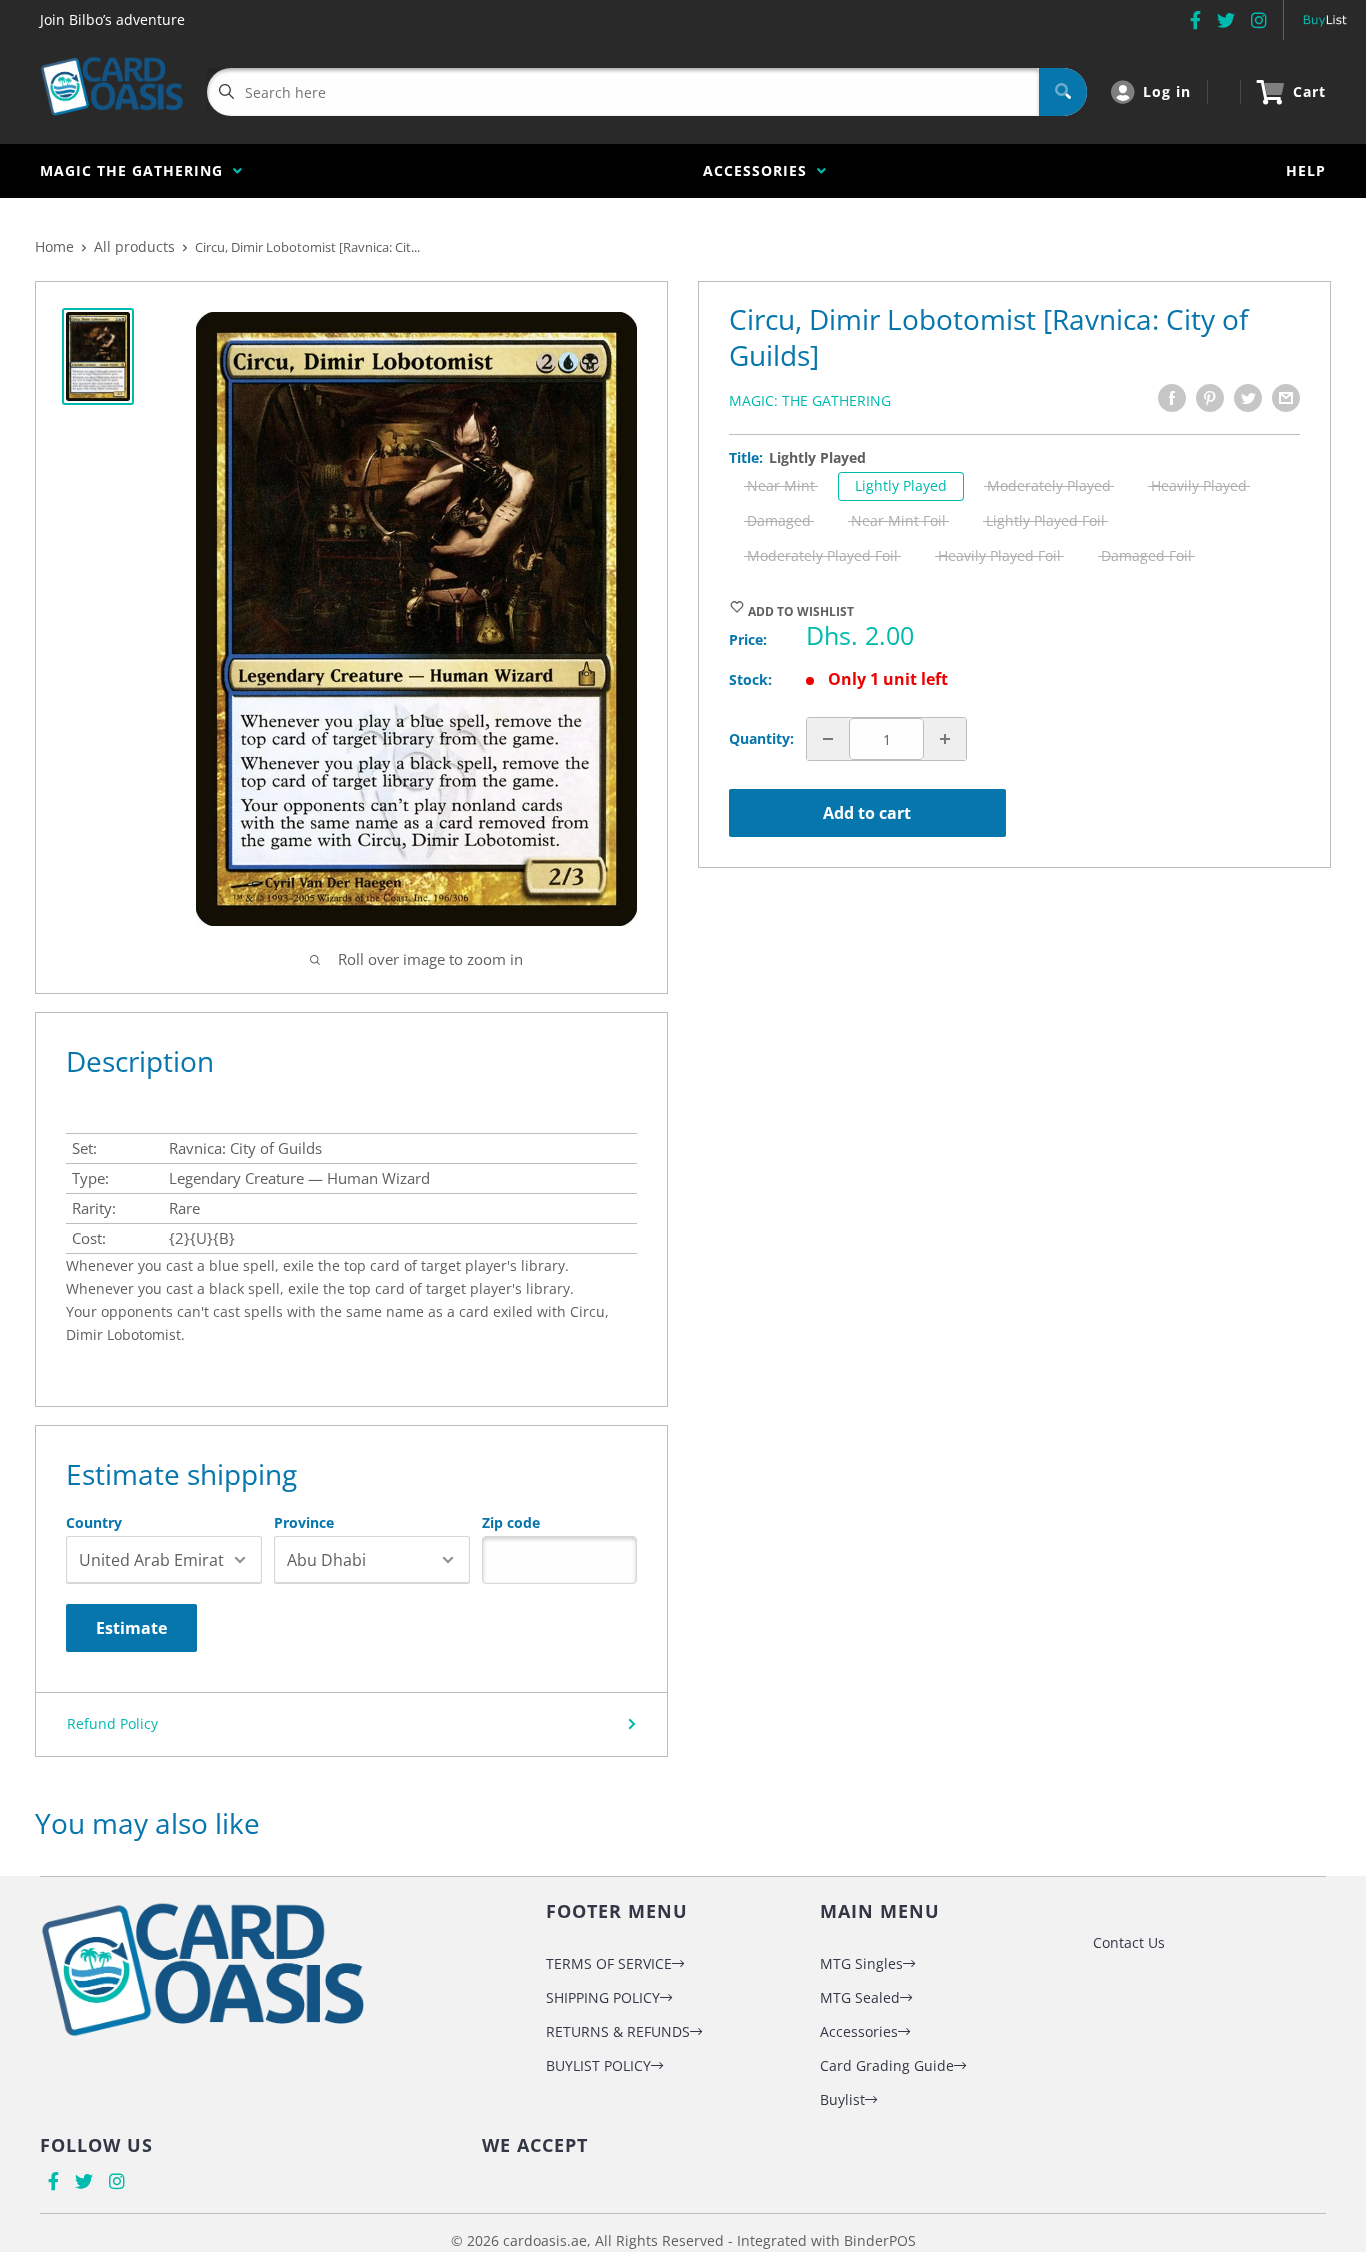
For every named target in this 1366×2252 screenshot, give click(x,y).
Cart (1309, 91)
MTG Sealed (860, 1997)
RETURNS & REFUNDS (618, 2031)
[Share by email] (1286, 398)
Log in (1167, 91)
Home (54, 246)
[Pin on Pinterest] (1210, 398)
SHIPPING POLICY (603, 1997)
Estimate (131, 1628)
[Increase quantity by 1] (945, 739)
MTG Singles (861, 1963)
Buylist (842, 2099)
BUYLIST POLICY (598, 2065)
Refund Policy (112, 1723)
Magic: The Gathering (810, 400)
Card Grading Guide (887, 2065)
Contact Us (1129, 1942)
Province (304, 1523)
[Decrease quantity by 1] (828, 739)
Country (94, 1523)
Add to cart (867, 813)
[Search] (1063, 92)
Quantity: (761, 738)
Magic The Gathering (136, 170)
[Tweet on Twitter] (1248, 398)
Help (1306, 170)
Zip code (511, 1523)
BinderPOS (880, 2240)
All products (134, 246)
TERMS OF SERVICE (609, 1963)
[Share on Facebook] (1172, 398)
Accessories (760, 170)
